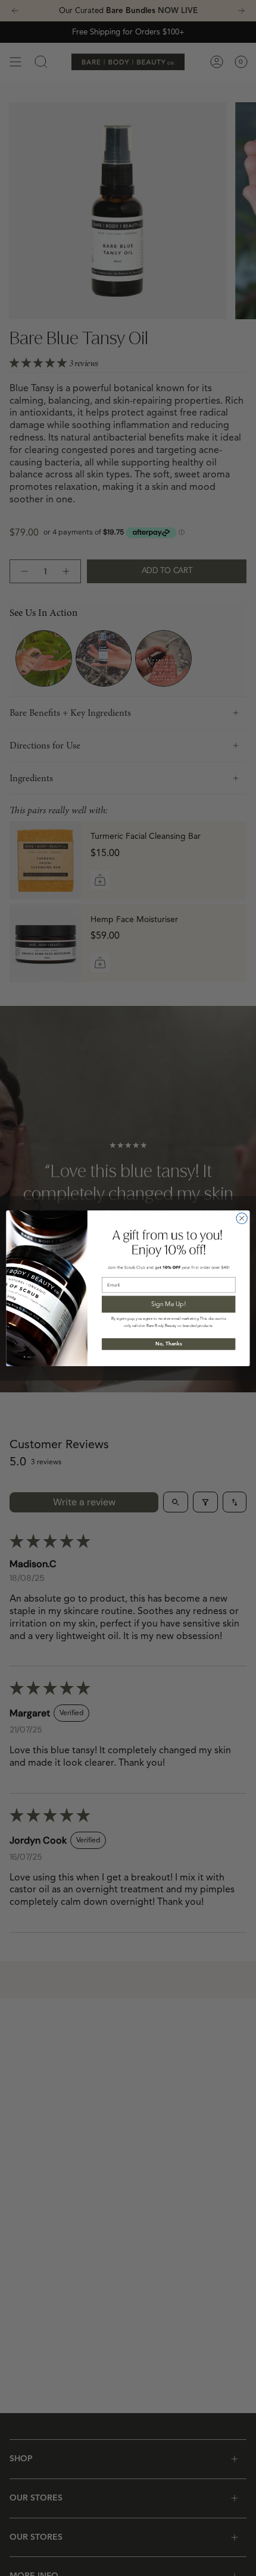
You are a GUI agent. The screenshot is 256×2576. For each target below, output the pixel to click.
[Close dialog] (242, 1218)
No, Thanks (169, 1344)
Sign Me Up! (168, 1303)
